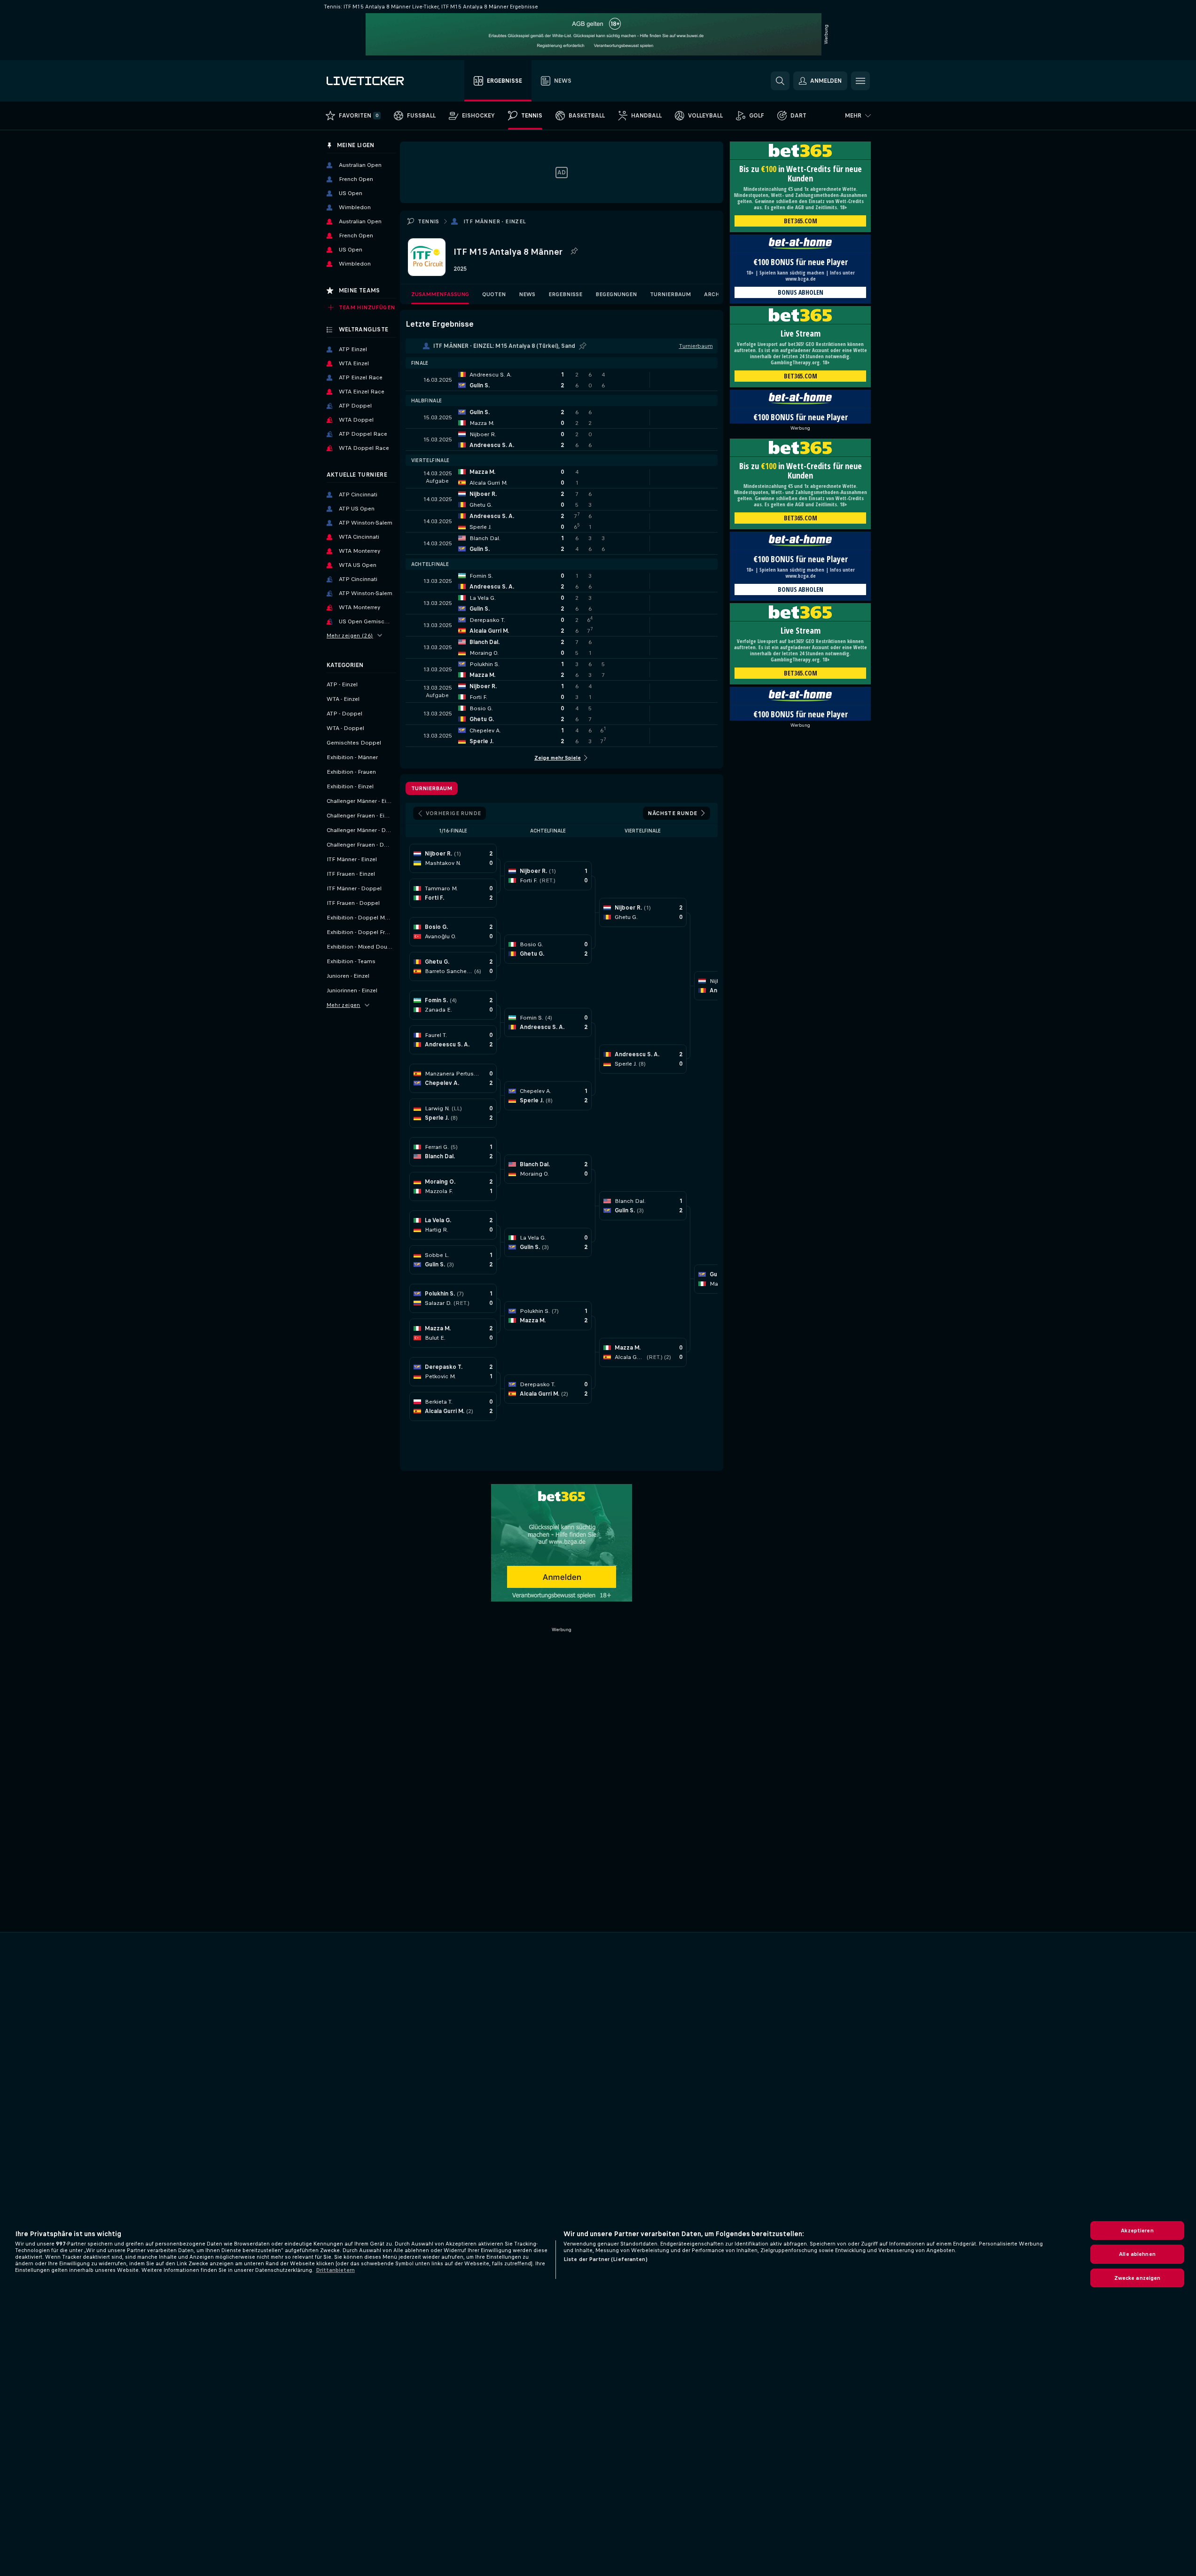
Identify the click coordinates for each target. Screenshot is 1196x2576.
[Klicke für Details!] (562, 380)
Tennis (429, 221)
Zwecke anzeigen (1137, 2278)
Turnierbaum (670, 294)
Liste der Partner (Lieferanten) (606, 2259)
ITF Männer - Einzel (495, 221)
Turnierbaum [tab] (432, 788)
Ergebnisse (565, 294)
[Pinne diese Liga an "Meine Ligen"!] (583, 346)
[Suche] (780, 81)
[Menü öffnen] (860, 81)
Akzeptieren (1137, 2230)
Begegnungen (616, 294)
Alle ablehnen (1137, 2254)
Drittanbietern (335, 2270)
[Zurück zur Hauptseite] (379, 81)
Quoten (494, 294)
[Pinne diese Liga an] (574, 251)
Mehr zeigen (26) (350, 636)
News (527, 294)
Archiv (715, 294)
